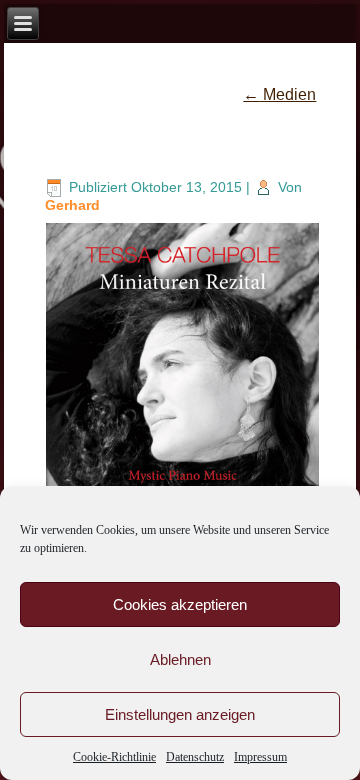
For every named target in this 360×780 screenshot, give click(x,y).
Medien (279, 94)
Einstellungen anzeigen (180, 714)
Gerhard (72, 205)
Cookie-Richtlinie (114, 757)
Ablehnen (180, 659)
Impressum (260, 757)
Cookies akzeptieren (180, 604)
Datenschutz (195, 757)
